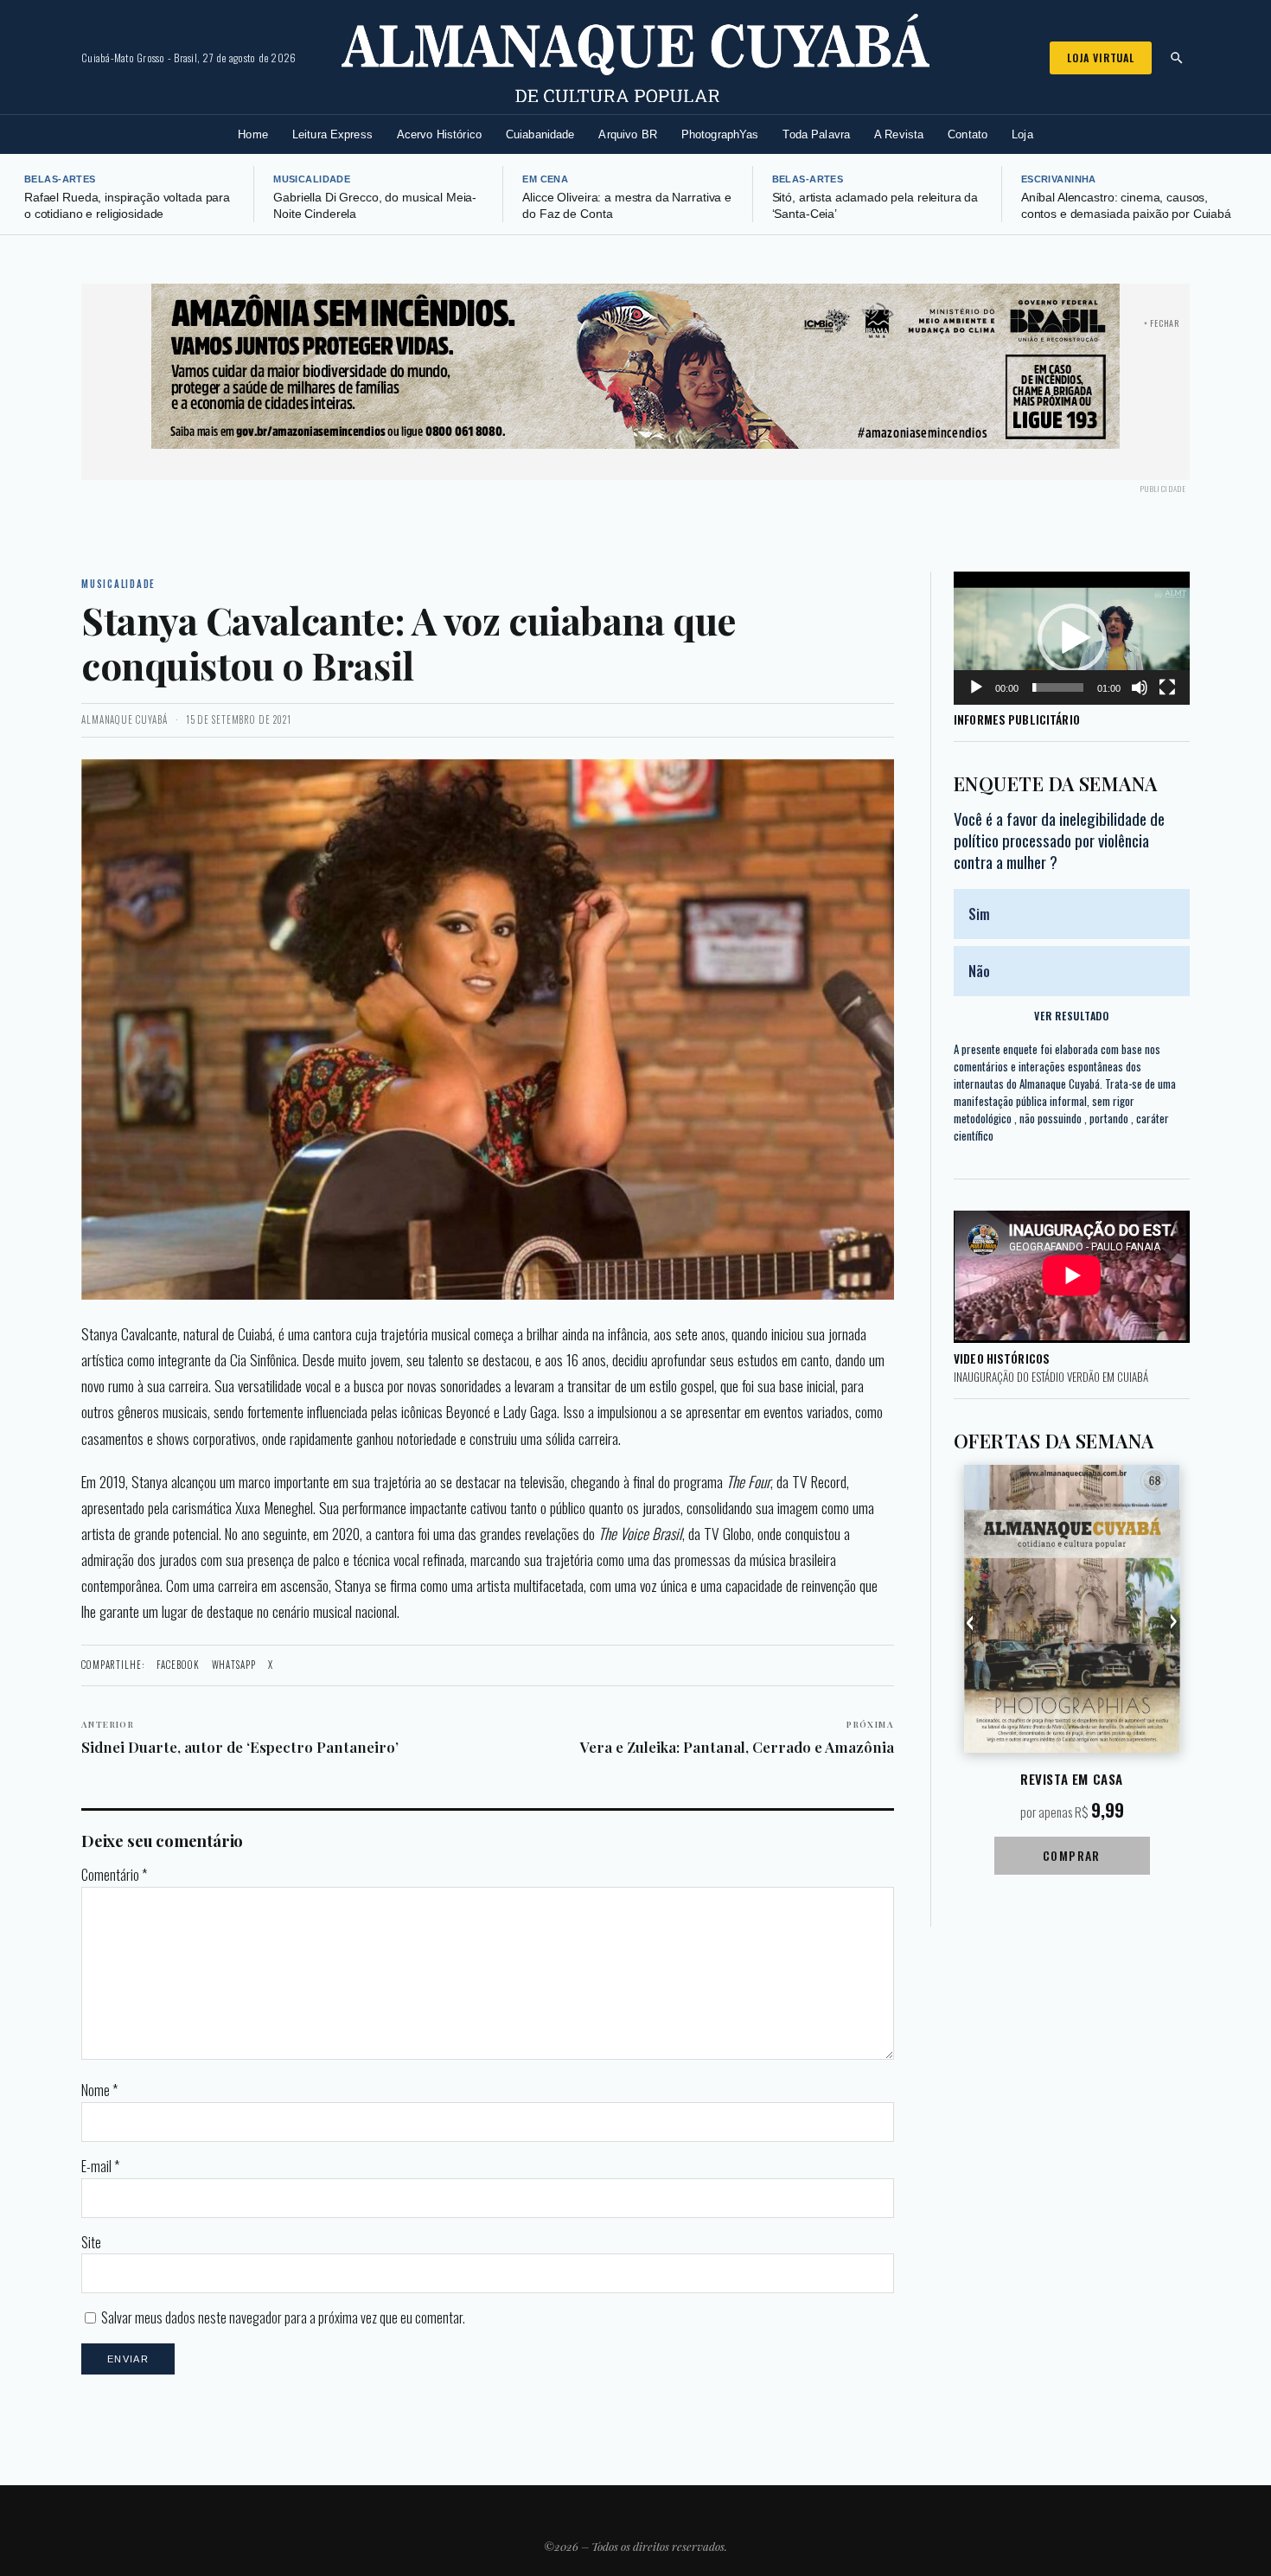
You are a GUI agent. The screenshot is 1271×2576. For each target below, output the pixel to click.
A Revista (899, 134)
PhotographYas (720, 134)
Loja (1022, 134)
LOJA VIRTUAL (1101, 58)
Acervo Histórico (439, 134)
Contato (968, 134)
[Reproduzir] (976, 687)
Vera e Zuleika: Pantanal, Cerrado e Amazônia (737, 1737)
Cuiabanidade (540, 134)
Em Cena (545, 179)
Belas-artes (60, 179)
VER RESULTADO (1071, 1016)
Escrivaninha (1059, 179)
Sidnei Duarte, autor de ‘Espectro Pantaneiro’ (240, 1737)
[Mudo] (1140, 687)
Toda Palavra (816, 134)
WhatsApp (234, 1665)
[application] (1072, 638)
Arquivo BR (627, 134)
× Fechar (1162, 323)
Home (253, 134)
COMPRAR (1072, 1855)
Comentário (114, 1875)
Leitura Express (332, 134)
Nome (99, 2090)
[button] (1072, 638)
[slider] (1058, 687)
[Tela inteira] (1167, 687)
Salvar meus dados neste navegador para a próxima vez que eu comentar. (283, 2317)
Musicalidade (312, 179)
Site (91, 2242)
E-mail (100, 2166)
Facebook (178, 1665)
